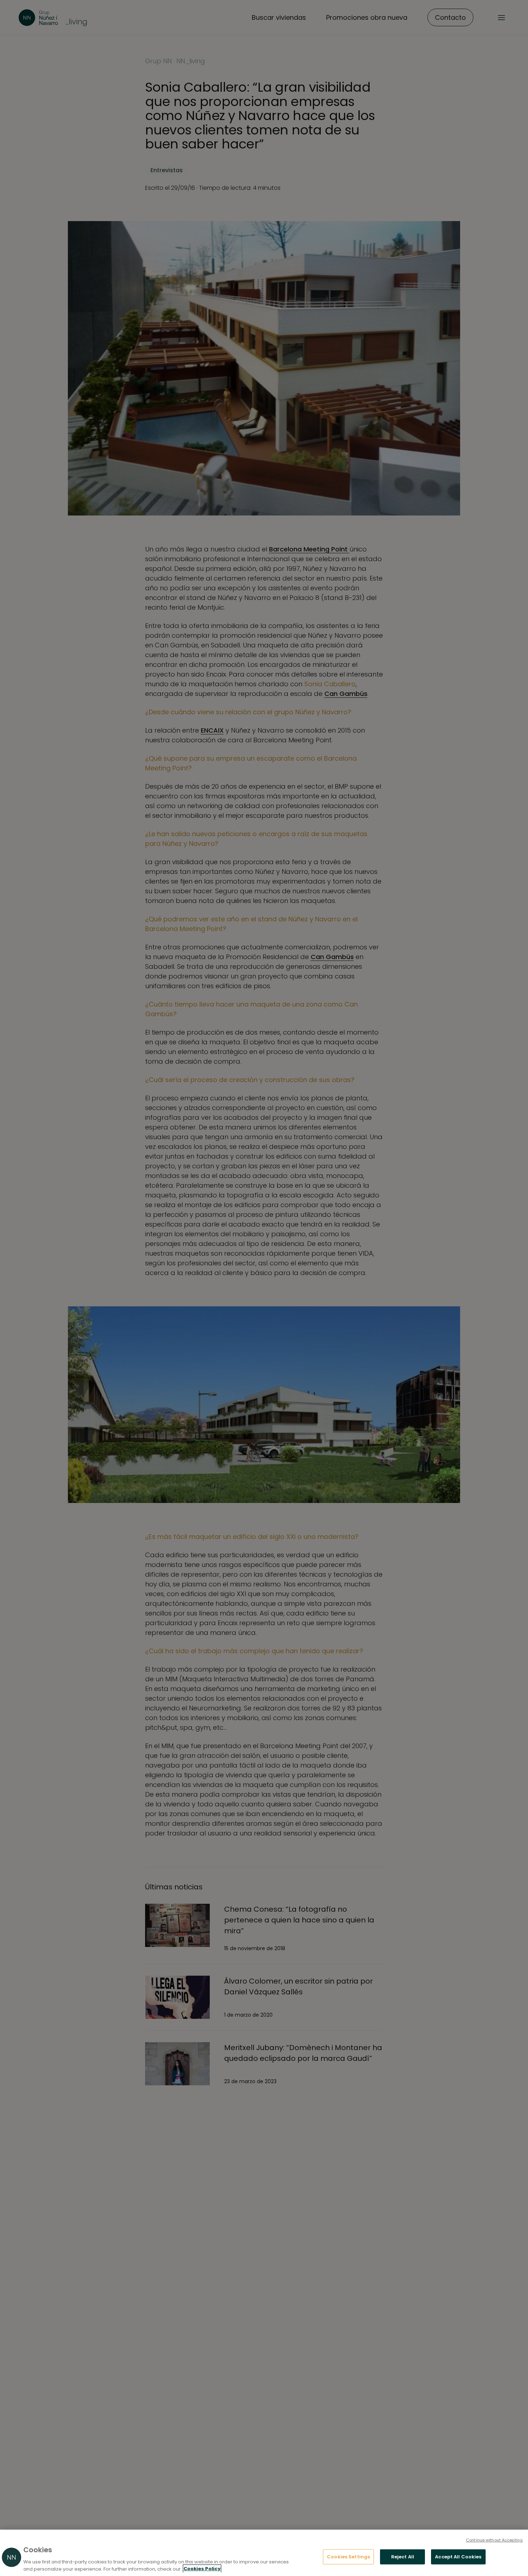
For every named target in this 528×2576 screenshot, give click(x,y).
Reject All (403, 2557)
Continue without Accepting (494, 2540)
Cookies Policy (202, 2569)
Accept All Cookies (458, 2557)
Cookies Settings (348, 2557)
